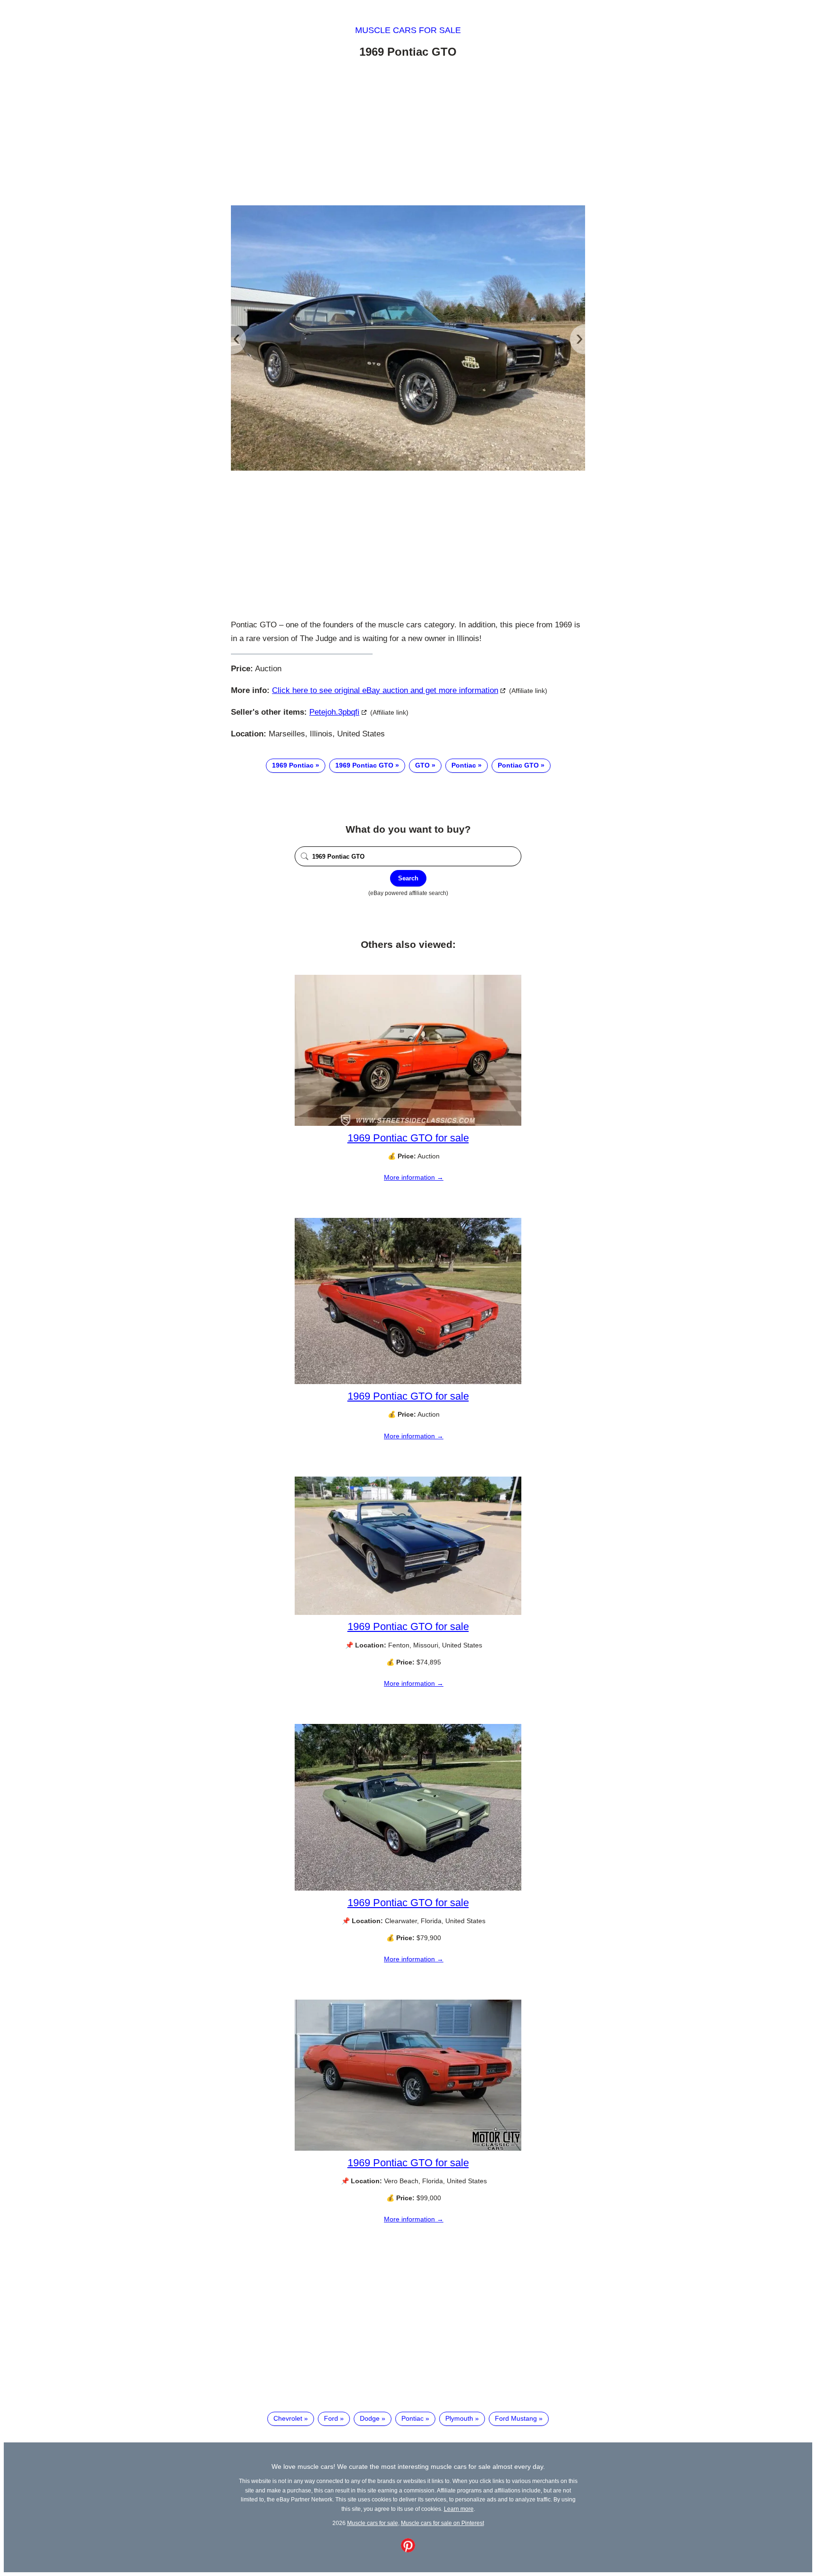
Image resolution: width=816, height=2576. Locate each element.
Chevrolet (288, 2418)
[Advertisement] (408, 134)
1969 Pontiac (293, 765)
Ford (331, 2418)
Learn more (459, 2509)
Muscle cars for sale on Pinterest (442, 2523)
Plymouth (459, 2418)
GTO (422, 765)
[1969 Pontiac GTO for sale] (408, 1123)
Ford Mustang (516, 2418)
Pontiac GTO (518, 765)
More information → (414, 1177)
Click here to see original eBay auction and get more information (385, 690)
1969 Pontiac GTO (364, 765)
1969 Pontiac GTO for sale (408, 1138)
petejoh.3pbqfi (334, 712)
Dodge (370, 2418)
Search (408, 878)
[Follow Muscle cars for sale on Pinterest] (408, 2550)
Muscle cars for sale (408, 30)
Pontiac (464, 765)
